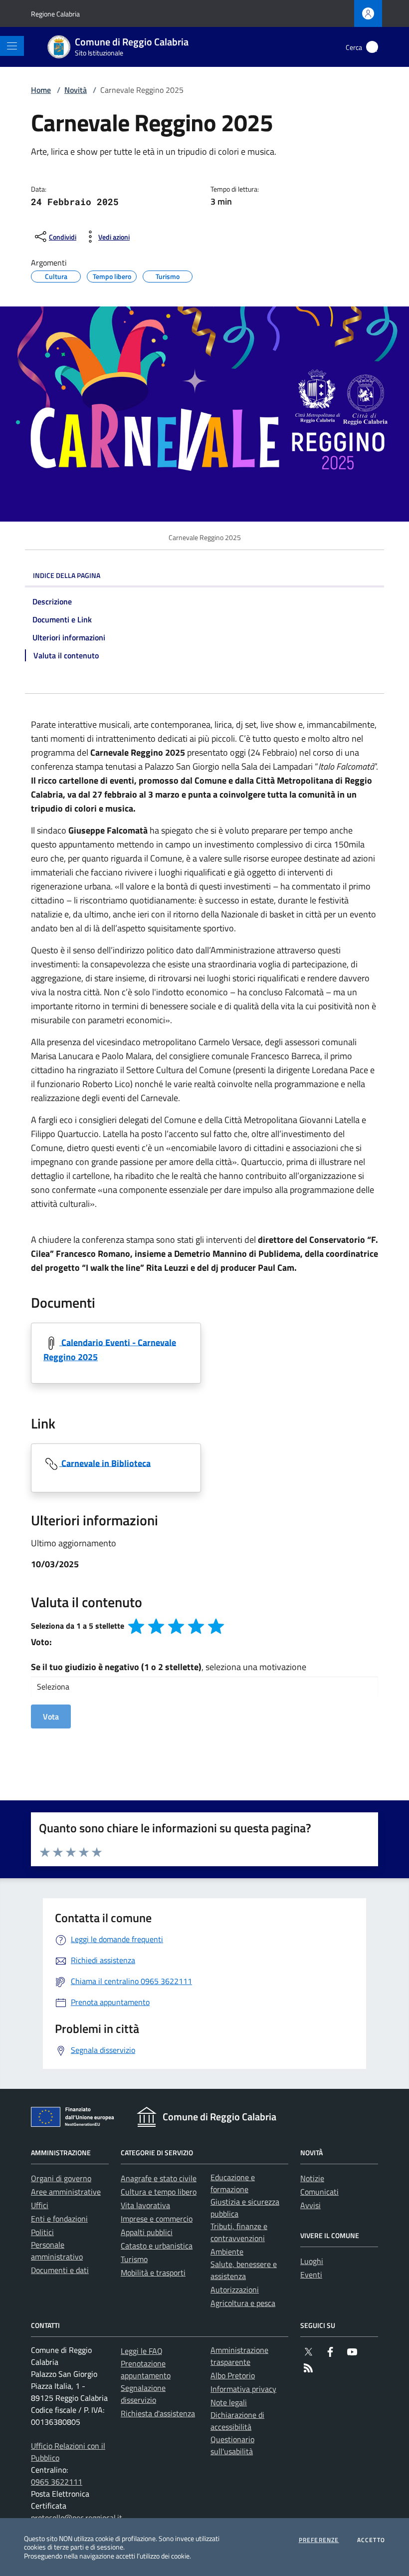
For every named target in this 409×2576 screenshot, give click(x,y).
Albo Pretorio (233, 2375)
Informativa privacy (243, 2389)
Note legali (229, 2402)
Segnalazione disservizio (143, 2394)
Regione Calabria (55, 14)
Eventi (311, 2275)
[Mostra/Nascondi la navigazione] (12, 46)
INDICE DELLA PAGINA (67, 575)
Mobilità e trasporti (153, 2273)
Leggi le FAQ (142, 2351)
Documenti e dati (60, 2270)
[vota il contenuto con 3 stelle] (176, 1626)
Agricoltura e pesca (243, 2303)
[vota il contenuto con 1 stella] (136, 1626)
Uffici (40, 2205)
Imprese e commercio (157, 2219)
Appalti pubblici (147, 2232)
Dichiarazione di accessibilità (237, 2421)
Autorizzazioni (235, 2290)
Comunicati (319, 2192)
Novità (76, 90)
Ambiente (227, 2252)
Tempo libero (112, 275)
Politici (42, 2232)
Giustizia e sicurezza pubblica (245, 2208)
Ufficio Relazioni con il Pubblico (68, 2452)
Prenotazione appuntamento (146, 2369)
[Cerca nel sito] (372, 47)
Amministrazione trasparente (239, 2356)
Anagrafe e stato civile (159, 2178)
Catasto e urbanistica (157, 2246)
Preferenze (319, 2540)
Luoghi (312, 2261)
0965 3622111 (57, 2482)
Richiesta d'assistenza (158, 2413)
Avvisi (310, 2205)
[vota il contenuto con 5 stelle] (216, 1626)
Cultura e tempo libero (159, 2192)
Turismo (168, 275)
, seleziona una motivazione (169, 1667)
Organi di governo (61, 2178)
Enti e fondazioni (59, 2219)
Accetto (371, 2540)
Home (41, 90)
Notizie (312, 2178)
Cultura (56, 275)
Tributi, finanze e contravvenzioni (239, 2232)
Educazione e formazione (233, 2183)
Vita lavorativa (145, 2205)
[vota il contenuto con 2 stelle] (156, 1626)
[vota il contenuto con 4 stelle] (196, 1626)
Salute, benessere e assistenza (244, 2270)
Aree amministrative (66, 2192)
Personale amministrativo (57, 2251)
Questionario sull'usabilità (232, 2445)
